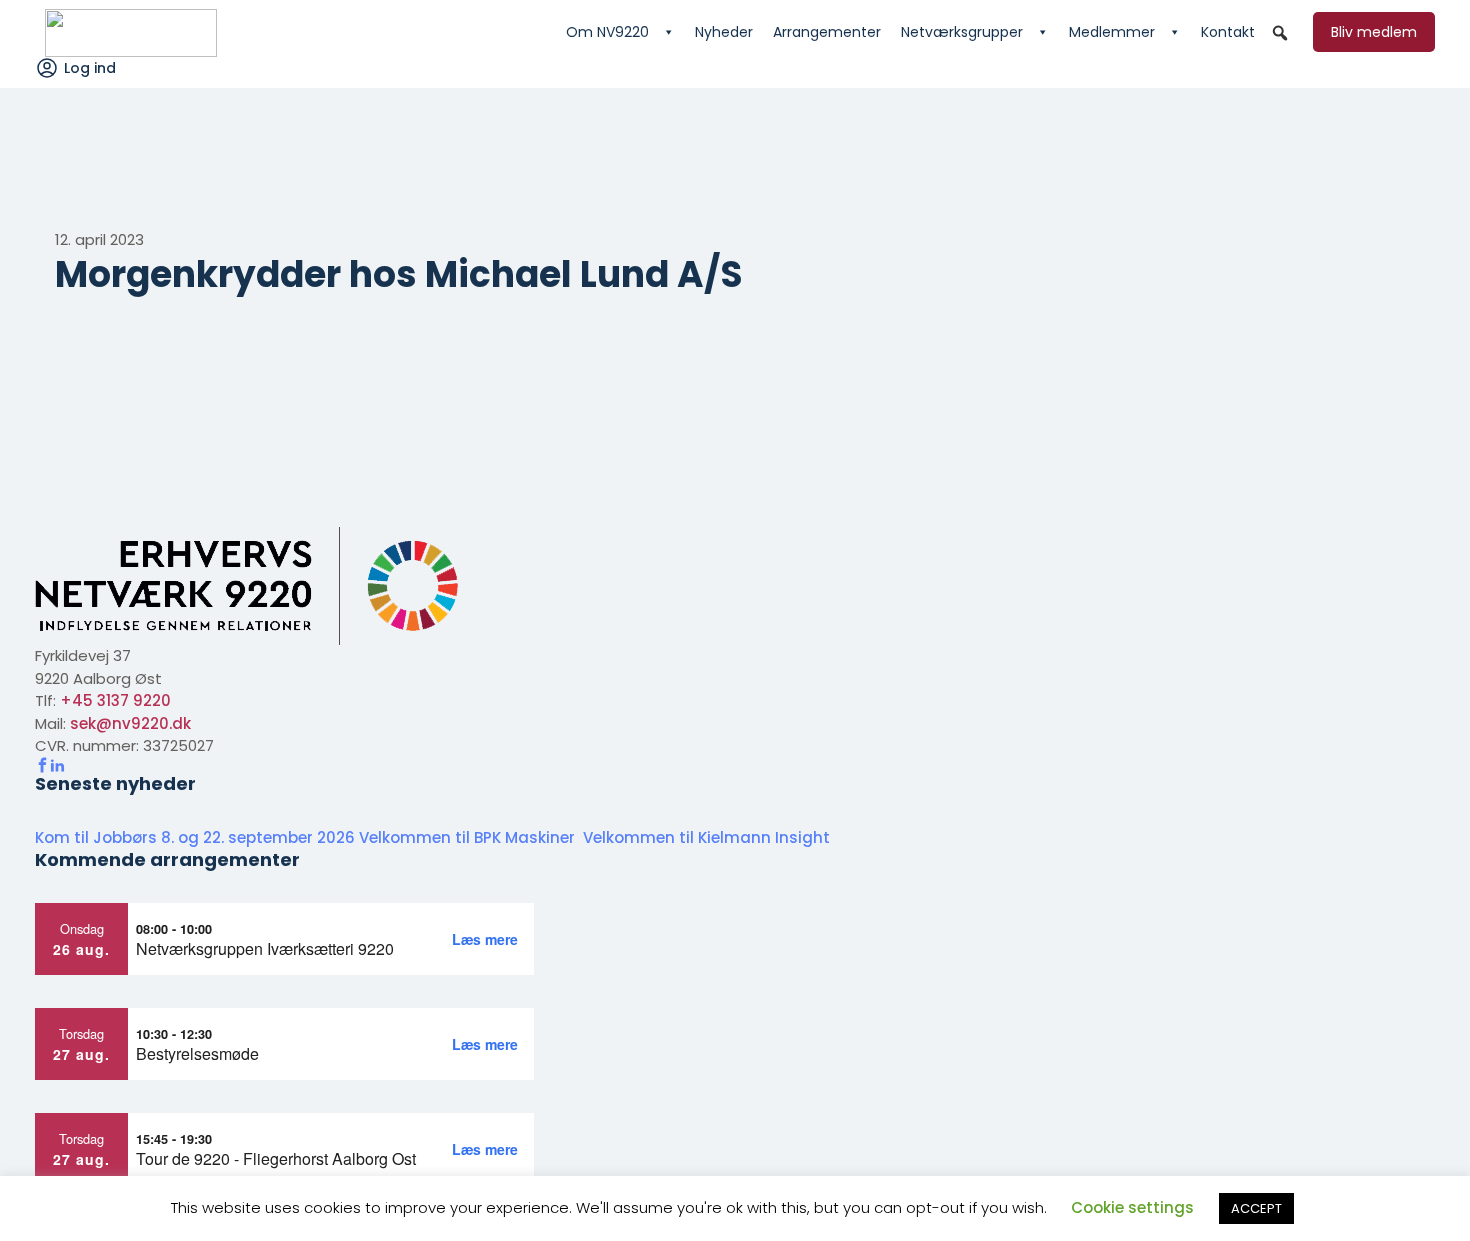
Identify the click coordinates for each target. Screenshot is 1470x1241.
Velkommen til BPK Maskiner (469, 837)
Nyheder (724, 32)
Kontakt (1228, 32)
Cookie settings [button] (1132, 1207)
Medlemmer (1112, 32)
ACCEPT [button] (1256, 1208)
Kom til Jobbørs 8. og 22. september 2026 (195, 837)
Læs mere (485, 939)
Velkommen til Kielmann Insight (708, 837)
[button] (1280, 33)
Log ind (90, 68)
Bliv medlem (1374, 32)
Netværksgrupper (962, 32)
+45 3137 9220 (115, 700)
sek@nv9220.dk (130, 723)
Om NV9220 (607, 32)
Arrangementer (827, 32)
